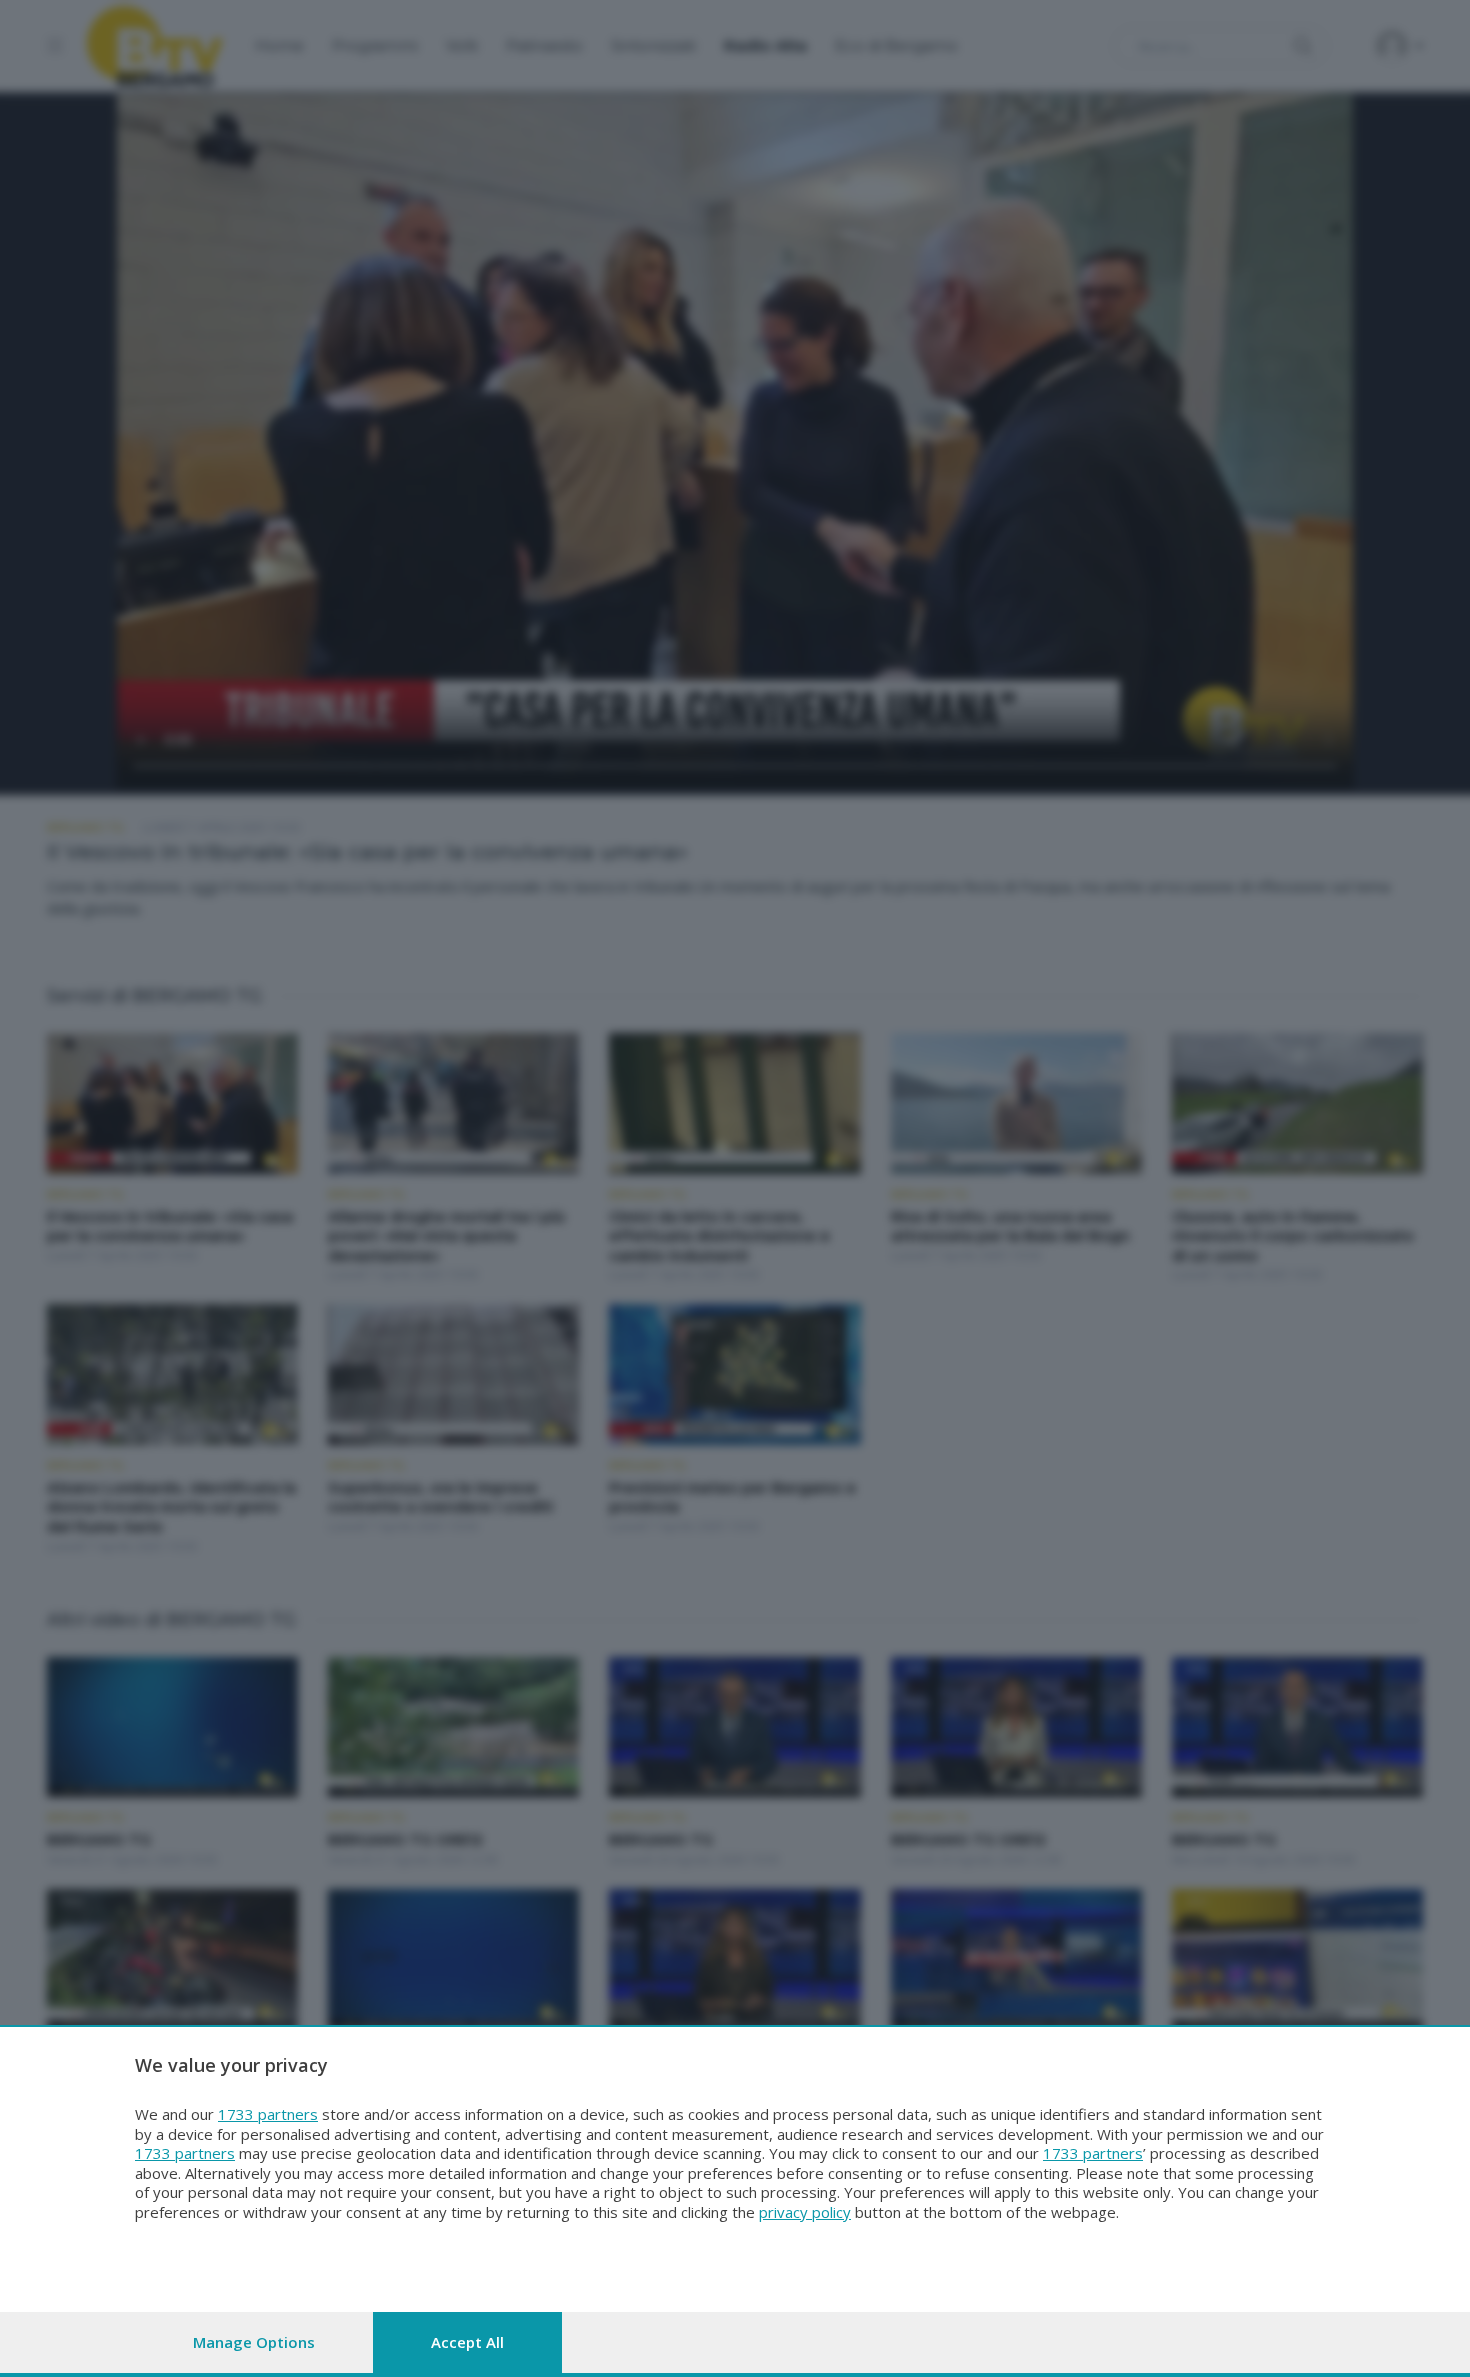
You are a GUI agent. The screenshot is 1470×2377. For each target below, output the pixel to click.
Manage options (254, 2342)
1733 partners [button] (268, 2114)
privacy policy (805, 2212)
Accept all (467, 2342)
